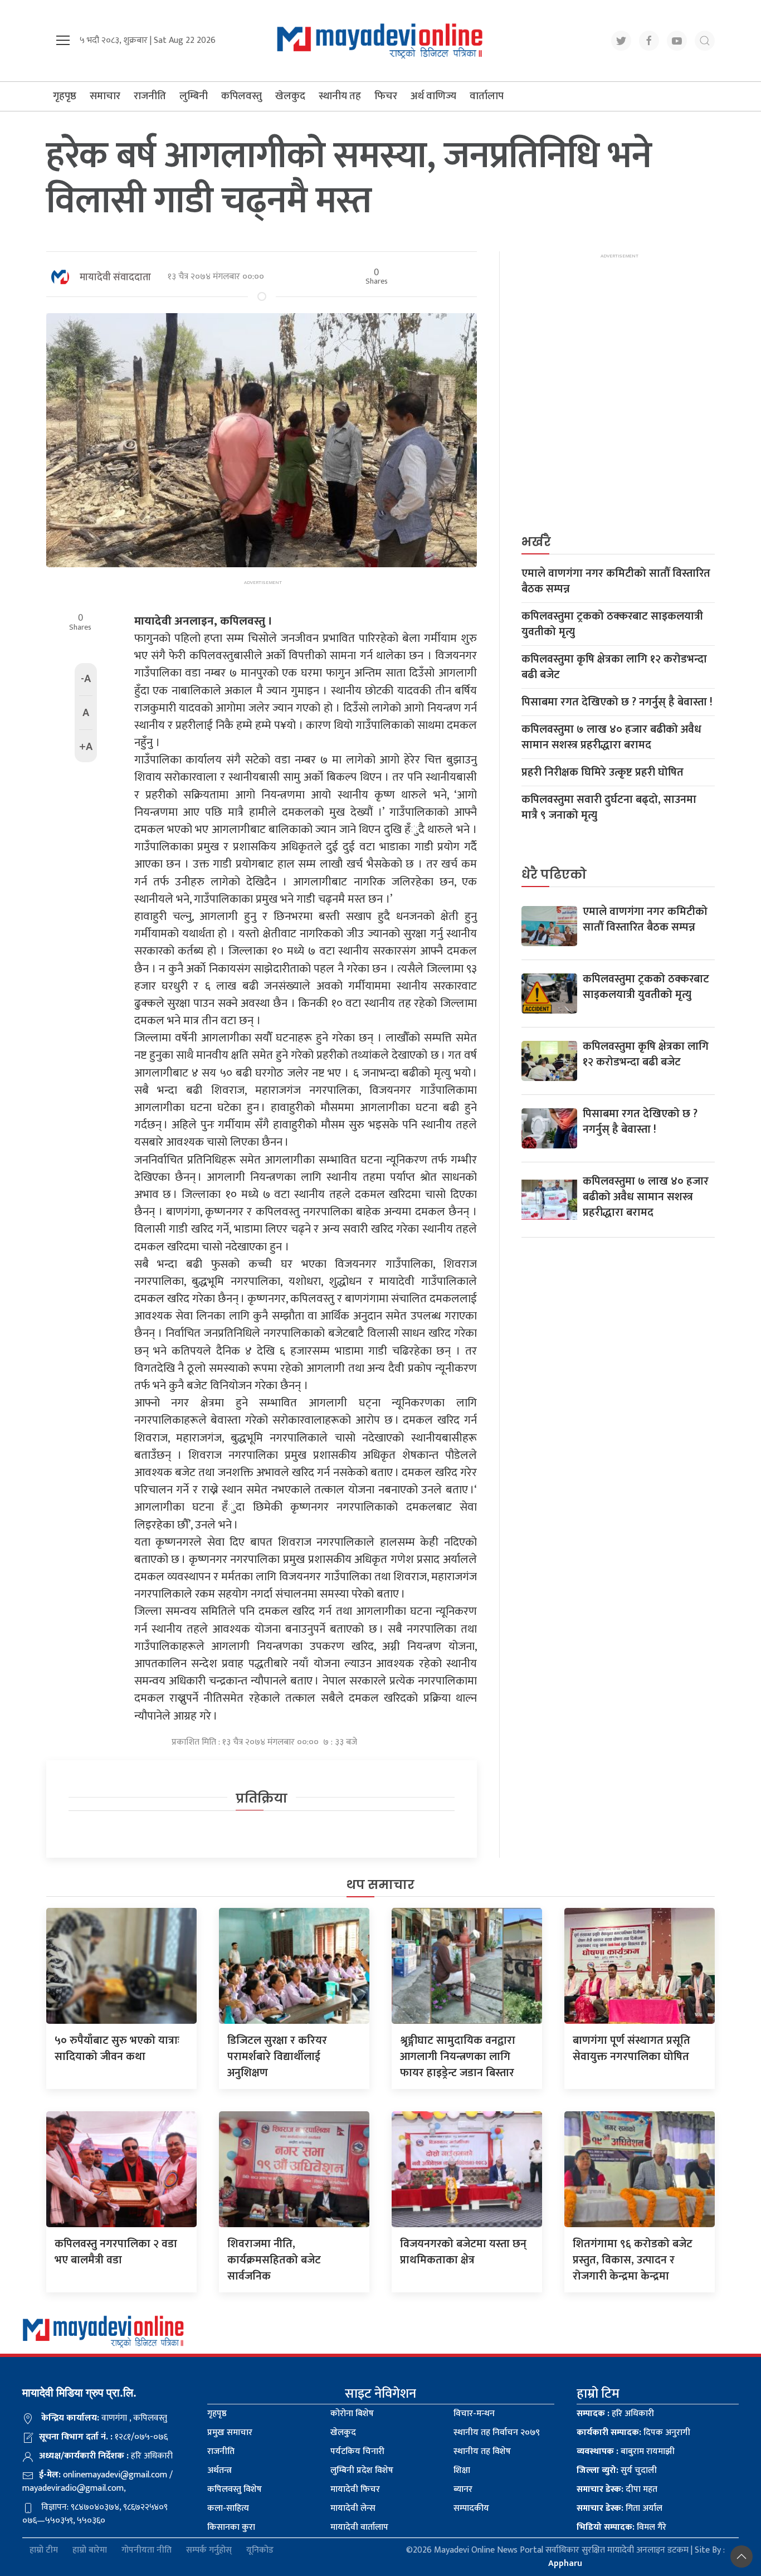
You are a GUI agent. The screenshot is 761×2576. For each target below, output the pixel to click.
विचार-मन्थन (474, 2414)
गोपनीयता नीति (147, 2551)
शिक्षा (462, 2470)
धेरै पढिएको (554, 875)
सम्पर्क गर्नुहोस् (209, 2551)
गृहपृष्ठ (65, 96)
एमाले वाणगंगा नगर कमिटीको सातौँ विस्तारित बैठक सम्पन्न (616, 581)
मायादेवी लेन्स (353, 2508)
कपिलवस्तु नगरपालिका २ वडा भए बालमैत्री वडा (116, 2252)
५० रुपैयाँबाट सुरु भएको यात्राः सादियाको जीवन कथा (117, 2049)
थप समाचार (380, 1885)
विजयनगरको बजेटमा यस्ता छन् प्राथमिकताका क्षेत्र (463, 2252)
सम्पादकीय (471, 2508)
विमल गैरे (621, 2527)
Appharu (565, 2563)
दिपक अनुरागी (633, 2433)
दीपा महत (617, 2489)
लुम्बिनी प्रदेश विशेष (362, 2470)
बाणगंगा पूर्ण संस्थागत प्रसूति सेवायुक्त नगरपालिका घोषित (631, 2049)
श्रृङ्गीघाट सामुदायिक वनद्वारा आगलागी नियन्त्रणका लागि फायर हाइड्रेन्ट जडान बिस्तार (458, 2057)
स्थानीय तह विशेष (482, 2451)
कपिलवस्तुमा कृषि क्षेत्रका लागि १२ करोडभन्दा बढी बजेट (614, 667)
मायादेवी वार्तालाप (359, 2527)
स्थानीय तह (340, 96)
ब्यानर (463, 2489)
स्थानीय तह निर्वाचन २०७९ (497, 2433)
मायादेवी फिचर (355, 2489)
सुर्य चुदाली (617, 2470)
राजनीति (150, 96)
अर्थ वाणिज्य (433, 96)
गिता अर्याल (619, 2508)
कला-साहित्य (228, 2508)
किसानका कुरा (231, 2527)
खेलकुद (290, 96)
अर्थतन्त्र (219, 2470)
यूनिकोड (260, 2551)
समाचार (105, 96)
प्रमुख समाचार (230, 2433)
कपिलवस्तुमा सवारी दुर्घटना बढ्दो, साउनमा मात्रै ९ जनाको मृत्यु (609, 807)
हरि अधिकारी (615, 2414)
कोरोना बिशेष (352, 2414)
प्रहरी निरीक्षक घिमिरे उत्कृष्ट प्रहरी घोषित (603, 772)
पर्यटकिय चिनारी (357, 2451)
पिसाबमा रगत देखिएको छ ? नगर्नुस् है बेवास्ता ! (617, 702)
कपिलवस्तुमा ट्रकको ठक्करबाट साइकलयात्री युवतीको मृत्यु (612, 624)
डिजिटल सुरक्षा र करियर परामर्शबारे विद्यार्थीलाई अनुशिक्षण (277, 2057)
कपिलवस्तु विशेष (235, 2489)
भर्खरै (536, 542)
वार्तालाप (487, 96)
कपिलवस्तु (242, 96)
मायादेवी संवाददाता (115, 277)
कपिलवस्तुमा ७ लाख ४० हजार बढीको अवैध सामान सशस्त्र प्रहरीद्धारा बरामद (611, 737)
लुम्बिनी (194, 96)
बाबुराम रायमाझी (626, 2451)
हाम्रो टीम (44, 2551)
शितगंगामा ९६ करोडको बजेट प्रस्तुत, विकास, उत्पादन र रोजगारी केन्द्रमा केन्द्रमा (633, 2260)
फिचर (386, 96)
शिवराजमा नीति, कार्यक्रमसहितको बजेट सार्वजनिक (274, 2260)
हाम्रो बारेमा (90, 2551)
